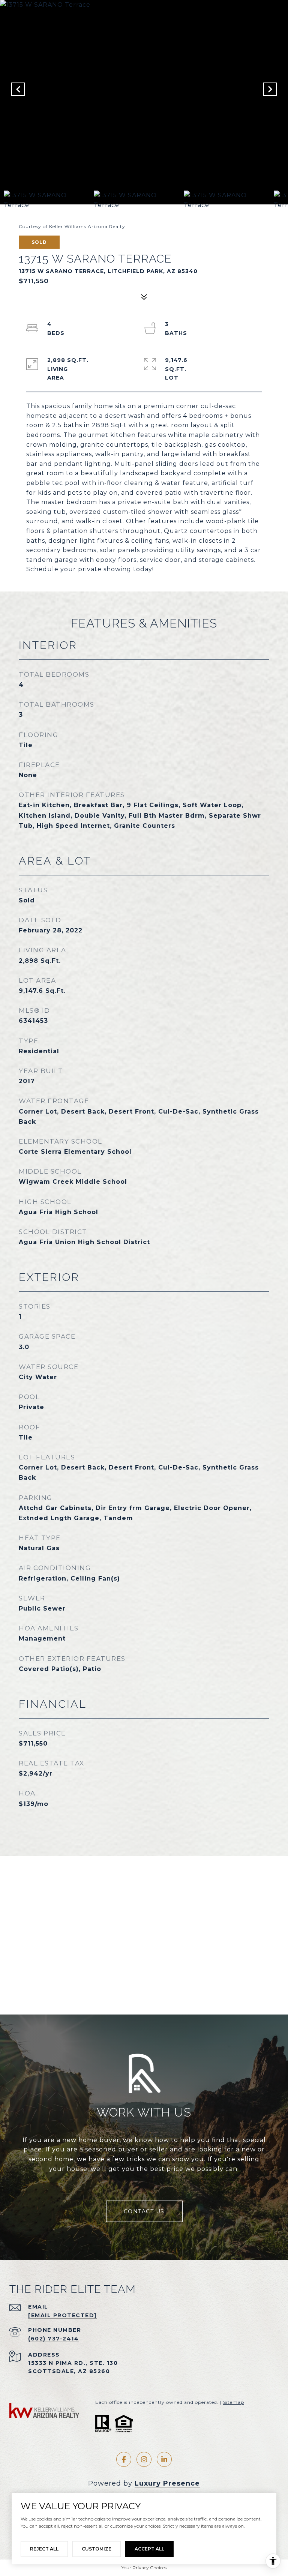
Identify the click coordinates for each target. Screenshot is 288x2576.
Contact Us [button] (144, 2211)
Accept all (149, 2549)
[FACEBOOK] (124, 2459)
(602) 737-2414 (53, 2339)
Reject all (44, 2549)
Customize (97, 2549)
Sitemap (234, 2402)
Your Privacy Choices (144, 2568)
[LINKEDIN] (164, 2459)
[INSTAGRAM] (144, 2459)
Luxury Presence (167, 2483)
